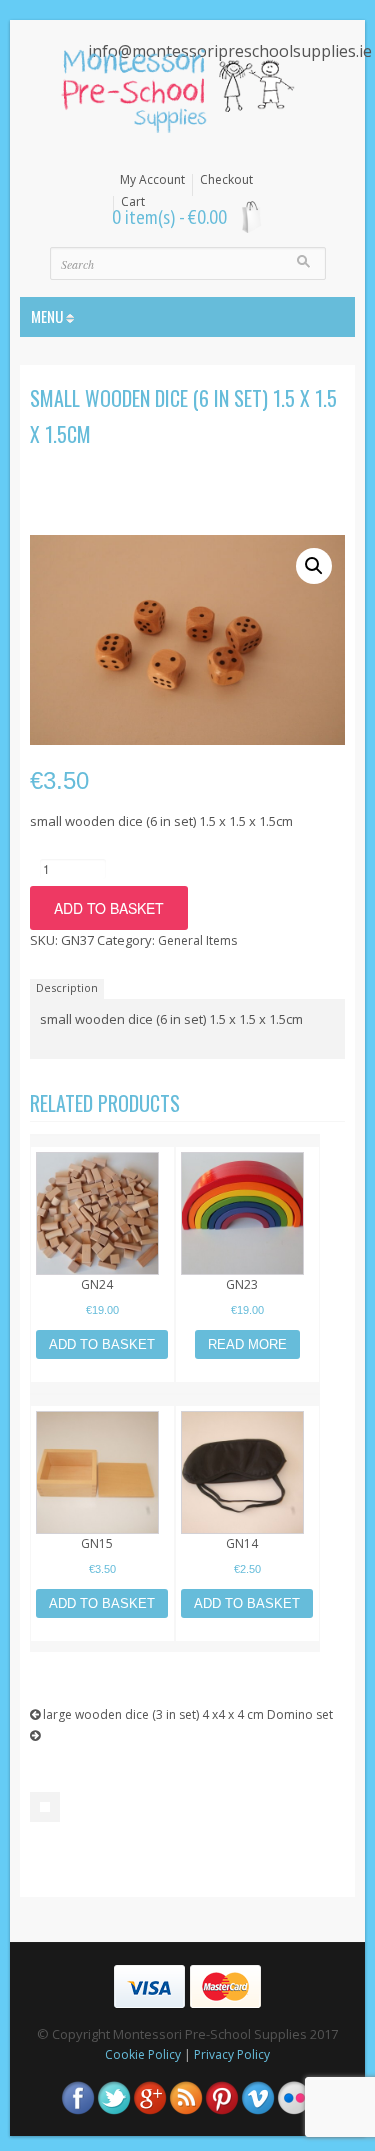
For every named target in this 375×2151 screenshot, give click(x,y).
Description (67, 987)
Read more (247, 1344)
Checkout (226, 180)
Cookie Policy (143, 2054)
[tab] (69, 988)
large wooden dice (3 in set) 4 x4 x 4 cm (152, 1714)
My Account (152, 180)
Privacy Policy (232, 2054)
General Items (197, 940)
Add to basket (109, 908)
